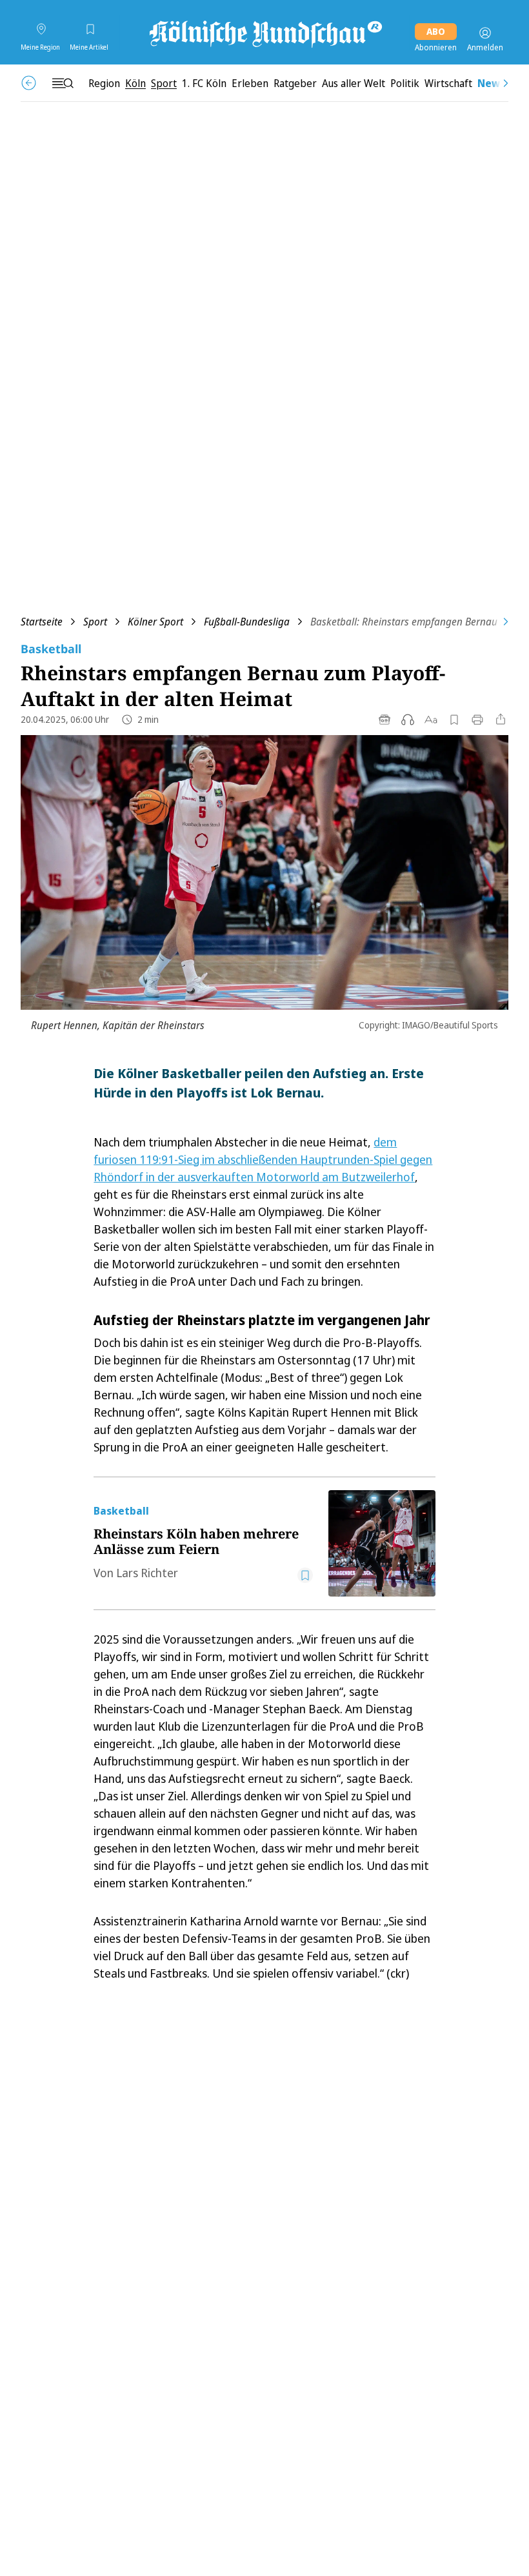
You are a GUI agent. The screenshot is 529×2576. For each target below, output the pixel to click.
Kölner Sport (155, 622)
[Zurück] (29, 83)
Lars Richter (147, 1573)
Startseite (42, 622)
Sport (95, 622)
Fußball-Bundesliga (247, 622)
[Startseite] (264, 33)
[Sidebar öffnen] (63, 83)
